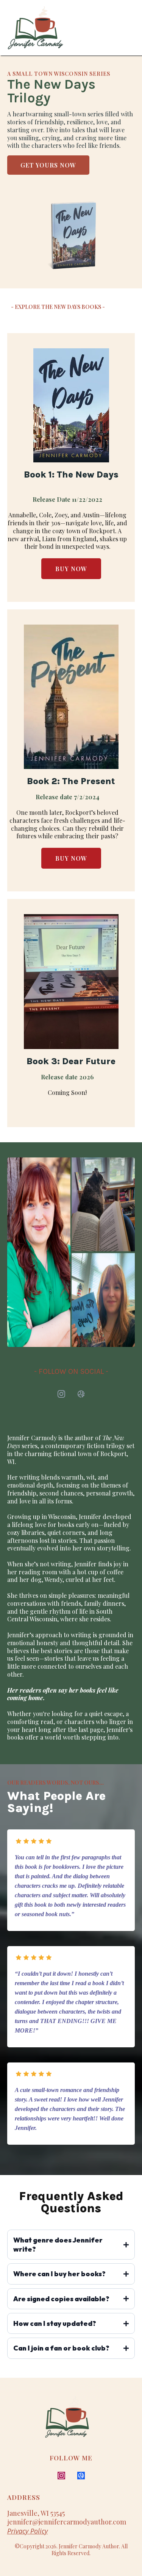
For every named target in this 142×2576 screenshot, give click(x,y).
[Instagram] (61, 1394)
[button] (131, 28)
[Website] (81, 1394)
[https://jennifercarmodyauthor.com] (36, 28)
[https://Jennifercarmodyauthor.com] (85, 2421)
